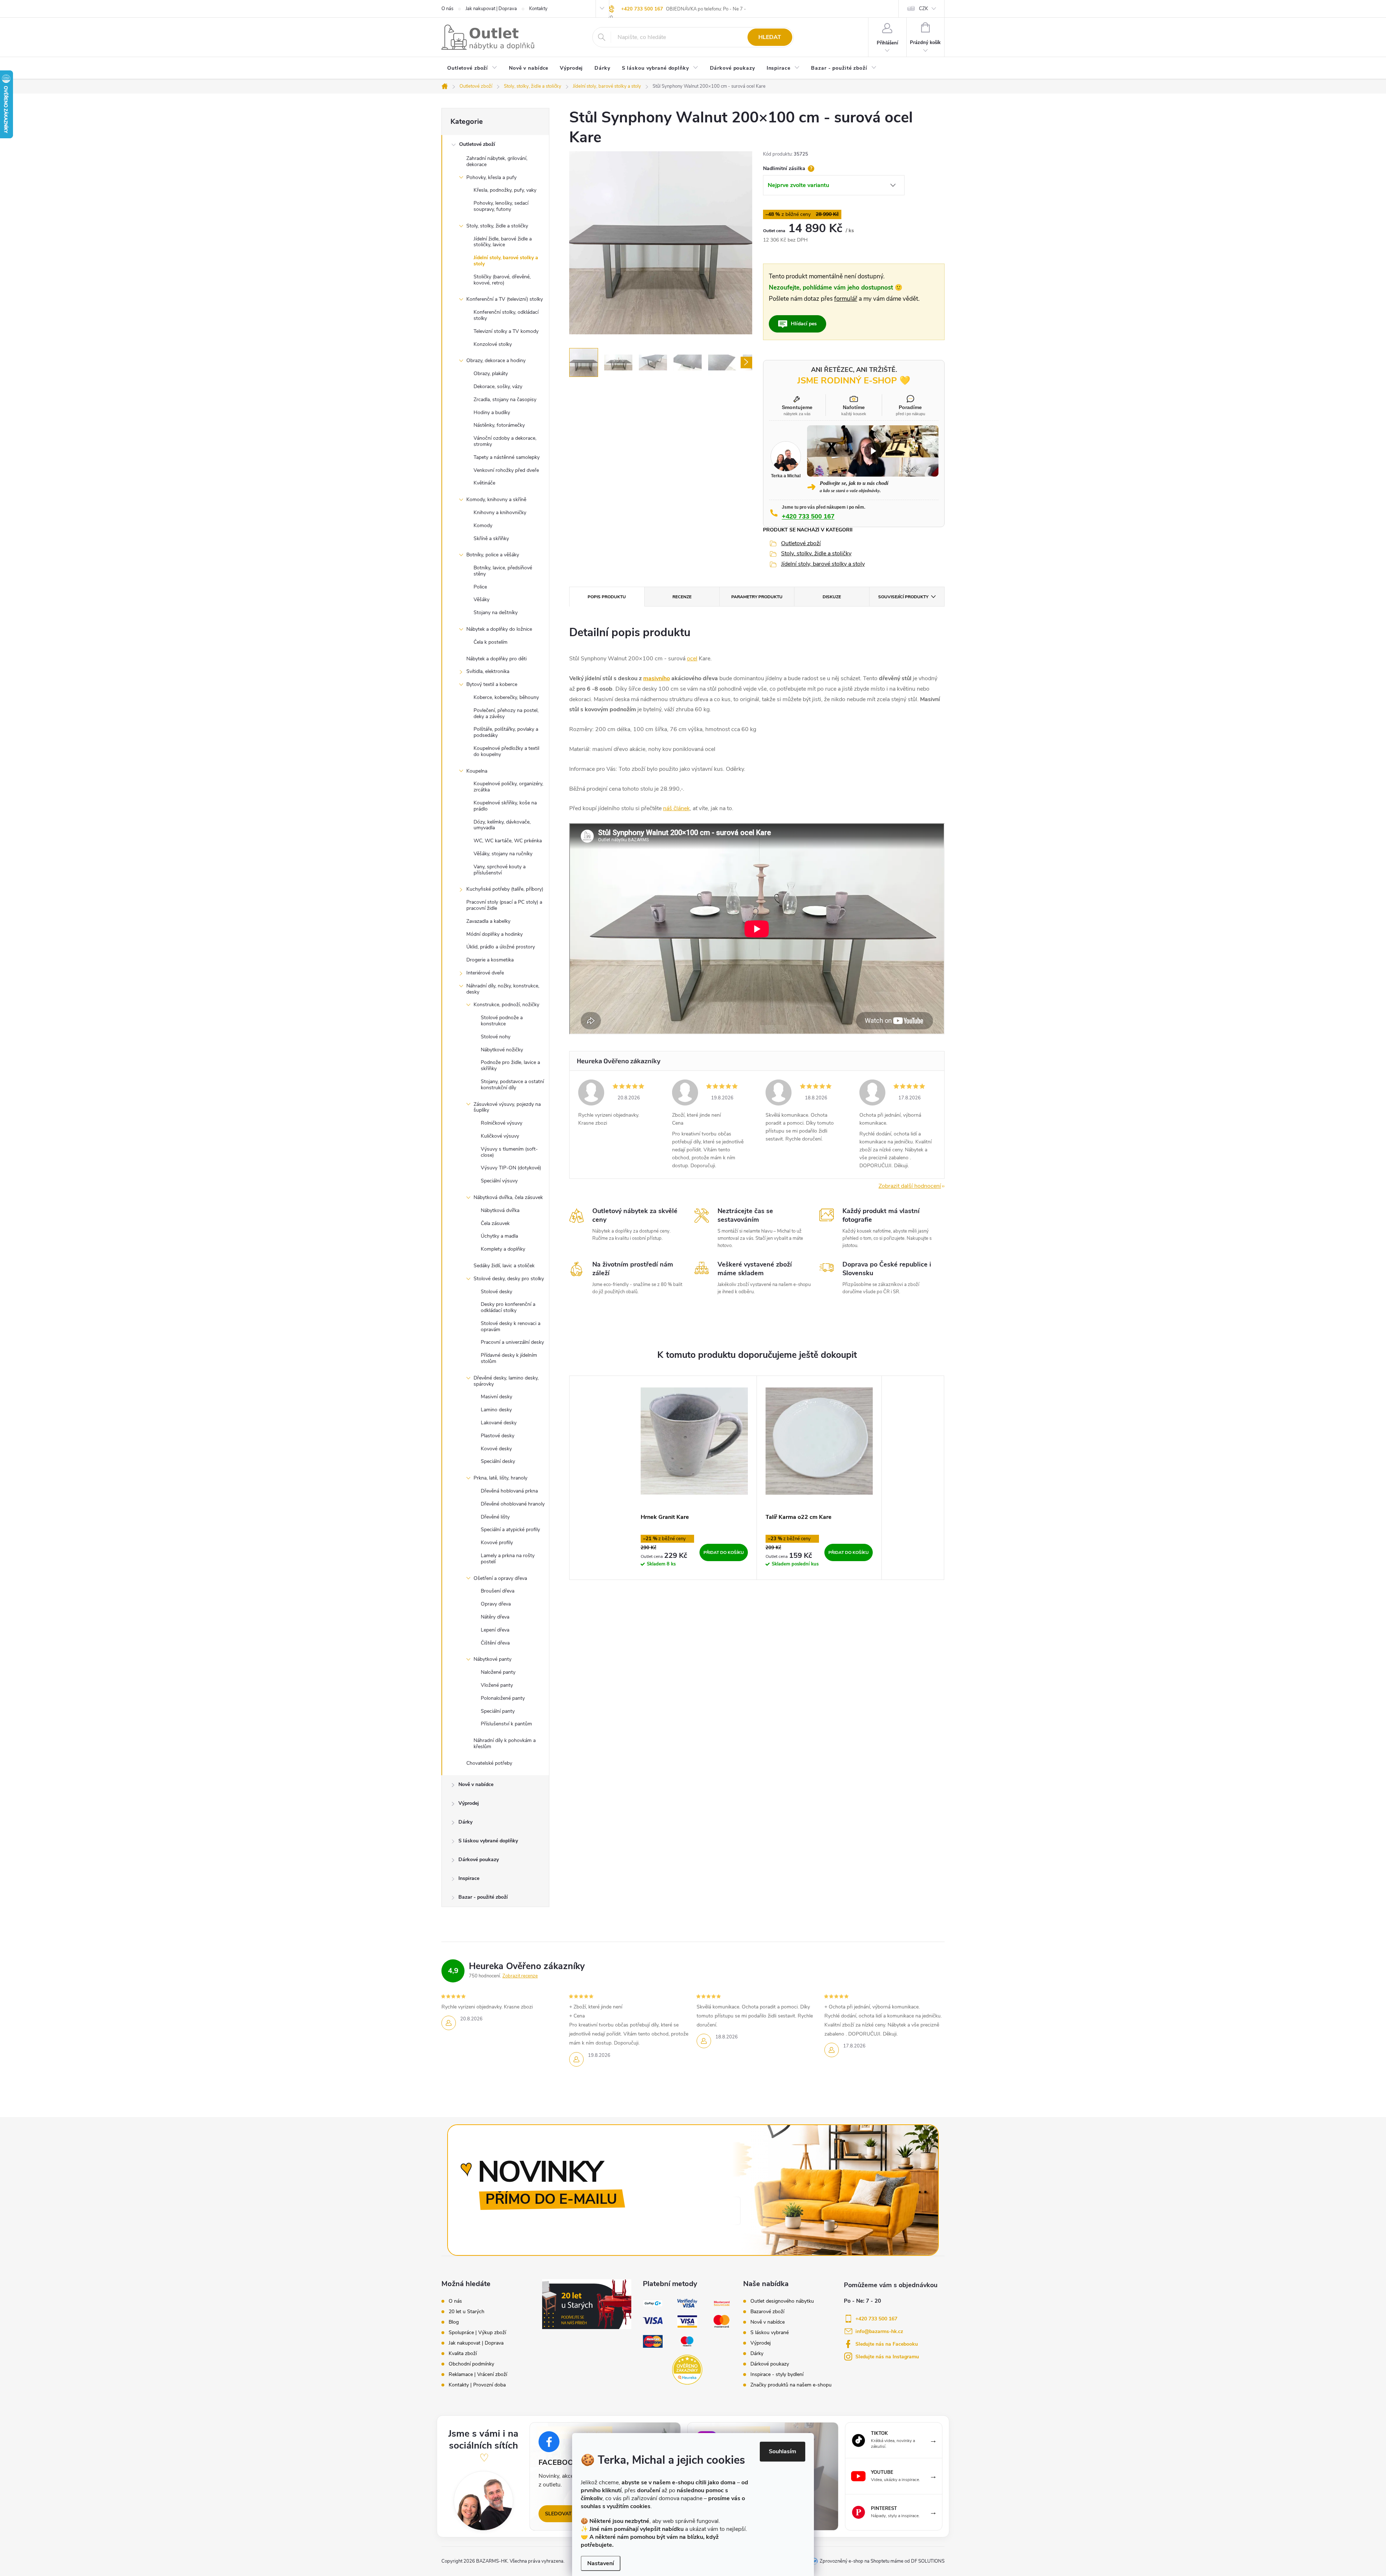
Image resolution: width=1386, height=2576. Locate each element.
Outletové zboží (477, 144)
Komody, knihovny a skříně (496, 499)
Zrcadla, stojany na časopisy (505, 399)
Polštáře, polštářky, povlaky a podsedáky (506, 732)
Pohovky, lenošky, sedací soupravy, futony (501, 206)
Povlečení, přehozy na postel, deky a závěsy (506, 713)
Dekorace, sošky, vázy (498, 386)
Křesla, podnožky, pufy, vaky (505, 190)
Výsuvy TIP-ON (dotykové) (511, 1168)
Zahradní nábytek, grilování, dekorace (497, 161)
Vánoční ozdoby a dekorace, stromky (505, 441)
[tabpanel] (694, 1478)
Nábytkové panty (492, 1659)
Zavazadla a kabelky (488, 921)
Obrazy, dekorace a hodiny (496, 360)
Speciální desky (498, 1461)
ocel (692, 659)
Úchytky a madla (499, 1236)
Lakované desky (499, 1423)
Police (480, 587)
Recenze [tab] (682, 597)
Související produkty (903, 597)
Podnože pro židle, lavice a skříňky (510, 1065)
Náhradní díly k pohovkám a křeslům (505, 1743)
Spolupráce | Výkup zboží (477, 2333)
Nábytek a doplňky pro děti (496, 659)
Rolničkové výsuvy (502, 1123)
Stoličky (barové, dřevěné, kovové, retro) (502, 280)
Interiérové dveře (485, 973)
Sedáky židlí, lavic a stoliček (504, 1266)
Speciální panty (498, 1711)
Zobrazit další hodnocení (910, 1186)
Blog (454, 2322)
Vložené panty (497, 1685)
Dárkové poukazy (479, 1860)
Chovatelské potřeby (489, 1763)
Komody (483, 525)
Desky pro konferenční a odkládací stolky (508, 1307)
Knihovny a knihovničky (500, 512)
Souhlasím (783, 2451)
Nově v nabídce (476, 1784)
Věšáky (481, 600)
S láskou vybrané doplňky (488, 1841)
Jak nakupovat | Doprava (491, 9)
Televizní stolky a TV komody (506, 331)
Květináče (484, 483)
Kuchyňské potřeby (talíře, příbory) (505, 889)
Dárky (465, 1822)
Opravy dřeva (496, 1604)
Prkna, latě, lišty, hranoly (500, 1478)
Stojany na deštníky (496, 612)
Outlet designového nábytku (782, 2301)
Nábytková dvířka (500, 1210)
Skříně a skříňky (491, 538)
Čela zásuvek (495, 1223)
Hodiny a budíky (492, 412)
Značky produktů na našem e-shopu (791, 2385)
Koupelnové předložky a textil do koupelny (506, 751)
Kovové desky (496, 1449)
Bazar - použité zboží (483, 1897)
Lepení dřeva (495, 1630)
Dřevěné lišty (495, 1517)
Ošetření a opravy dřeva (500, 1578)
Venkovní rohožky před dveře (506, 470)
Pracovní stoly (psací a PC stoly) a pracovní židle (504, 905)
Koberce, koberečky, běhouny (506, 697)
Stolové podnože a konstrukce (502, 1021)
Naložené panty (498, 1672)
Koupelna (477, 771)
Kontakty (538, 9)
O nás (447, 9)
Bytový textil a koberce (492, 684)
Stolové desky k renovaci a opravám (511, 1326)
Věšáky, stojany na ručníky (503, 854)
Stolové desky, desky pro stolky (509, 1279)
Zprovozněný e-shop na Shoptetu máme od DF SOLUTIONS (882, 2561)
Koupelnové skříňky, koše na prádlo (505, 806)
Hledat (770, 37)
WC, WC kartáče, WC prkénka (508, 841)
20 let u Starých (467, 2312)
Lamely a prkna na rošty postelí (508, 1559)
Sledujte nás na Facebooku (887, 2344)
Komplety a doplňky (503, 1249)
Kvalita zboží (463, 2354)
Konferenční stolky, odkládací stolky (506, 315)
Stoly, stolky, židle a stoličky (497, 226)
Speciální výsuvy (499, 1181)
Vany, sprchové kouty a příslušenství (500, 870)
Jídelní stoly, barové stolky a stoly (506, 261)
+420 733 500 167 (642, 9)
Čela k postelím (491, 642)
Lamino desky (496, 1410)
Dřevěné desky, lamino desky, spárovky (506, 1381)
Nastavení (601, 2563)
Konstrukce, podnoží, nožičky (506, 1005)
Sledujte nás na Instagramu (887, 2357)
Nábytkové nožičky (502, 1050)
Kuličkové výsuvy (500, 1136)
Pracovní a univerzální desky (512, 1342)
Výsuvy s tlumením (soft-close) (509, 1152)
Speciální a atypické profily (510, 1530)
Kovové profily (497, 1543)
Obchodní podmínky (471, 2364)
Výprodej (469, 1803)
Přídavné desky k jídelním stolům (509, 1358)
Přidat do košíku (724, 1552)
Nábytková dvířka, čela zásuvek (508, 1197)
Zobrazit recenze (520, 1976)
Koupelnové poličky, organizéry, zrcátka (508, 787)
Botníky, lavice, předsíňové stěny (503, 571)
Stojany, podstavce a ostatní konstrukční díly (512, 1085)
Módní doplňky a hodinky (494, 934)
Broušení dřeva (498, 1591)
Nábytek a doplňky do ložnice (499, 629)
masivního (657, 678)
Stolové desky (496, 1292)
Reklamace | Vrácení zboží (478, 2375)
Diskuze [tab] (832, 597)
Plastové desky (498, 1436)
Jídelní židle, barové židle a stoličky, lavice (503, 242)
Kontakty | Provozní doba (477, 2385)
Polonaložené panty (503, 1698)
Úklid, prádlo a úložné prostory (501, 947)
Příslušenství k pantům (506, 1724)
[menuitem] (472, 69)
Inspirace (469, 1878)
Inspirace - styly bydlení (777, 2375)
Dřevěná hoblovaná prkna (509, 1491)
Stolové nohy (496, 1037)
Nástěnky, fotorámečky (499, 425)
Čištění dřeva (495, 1643)
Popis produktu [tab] (607, 597)
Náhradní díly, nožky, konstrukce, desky (503, 989)
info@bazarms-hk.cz (879, 2331)
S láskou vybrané (770, 2333)
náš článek (676, 808)
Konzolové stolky (493, 344)
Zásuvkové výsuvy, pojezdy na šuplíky (507, 1107)
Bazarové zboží (767, 2312)
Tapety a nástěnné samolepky (507, 457)
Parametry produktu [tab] (757, 597)
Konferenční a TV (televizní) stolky (505, 299)
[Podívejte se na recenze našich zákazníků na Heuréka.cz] (687, 2370)
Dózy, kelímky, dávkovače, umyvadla (502, 825)
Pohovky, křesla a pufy (491, 177)
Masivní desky (496, 1397)
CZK (923, 9)
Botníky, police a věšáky (493, 555)
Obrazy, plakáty (491, 373)
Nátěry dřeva (495, 1617)
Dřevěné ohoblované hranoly (513, 1504)
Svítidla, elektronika (488, 671)
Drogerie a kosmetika (490, 960)
